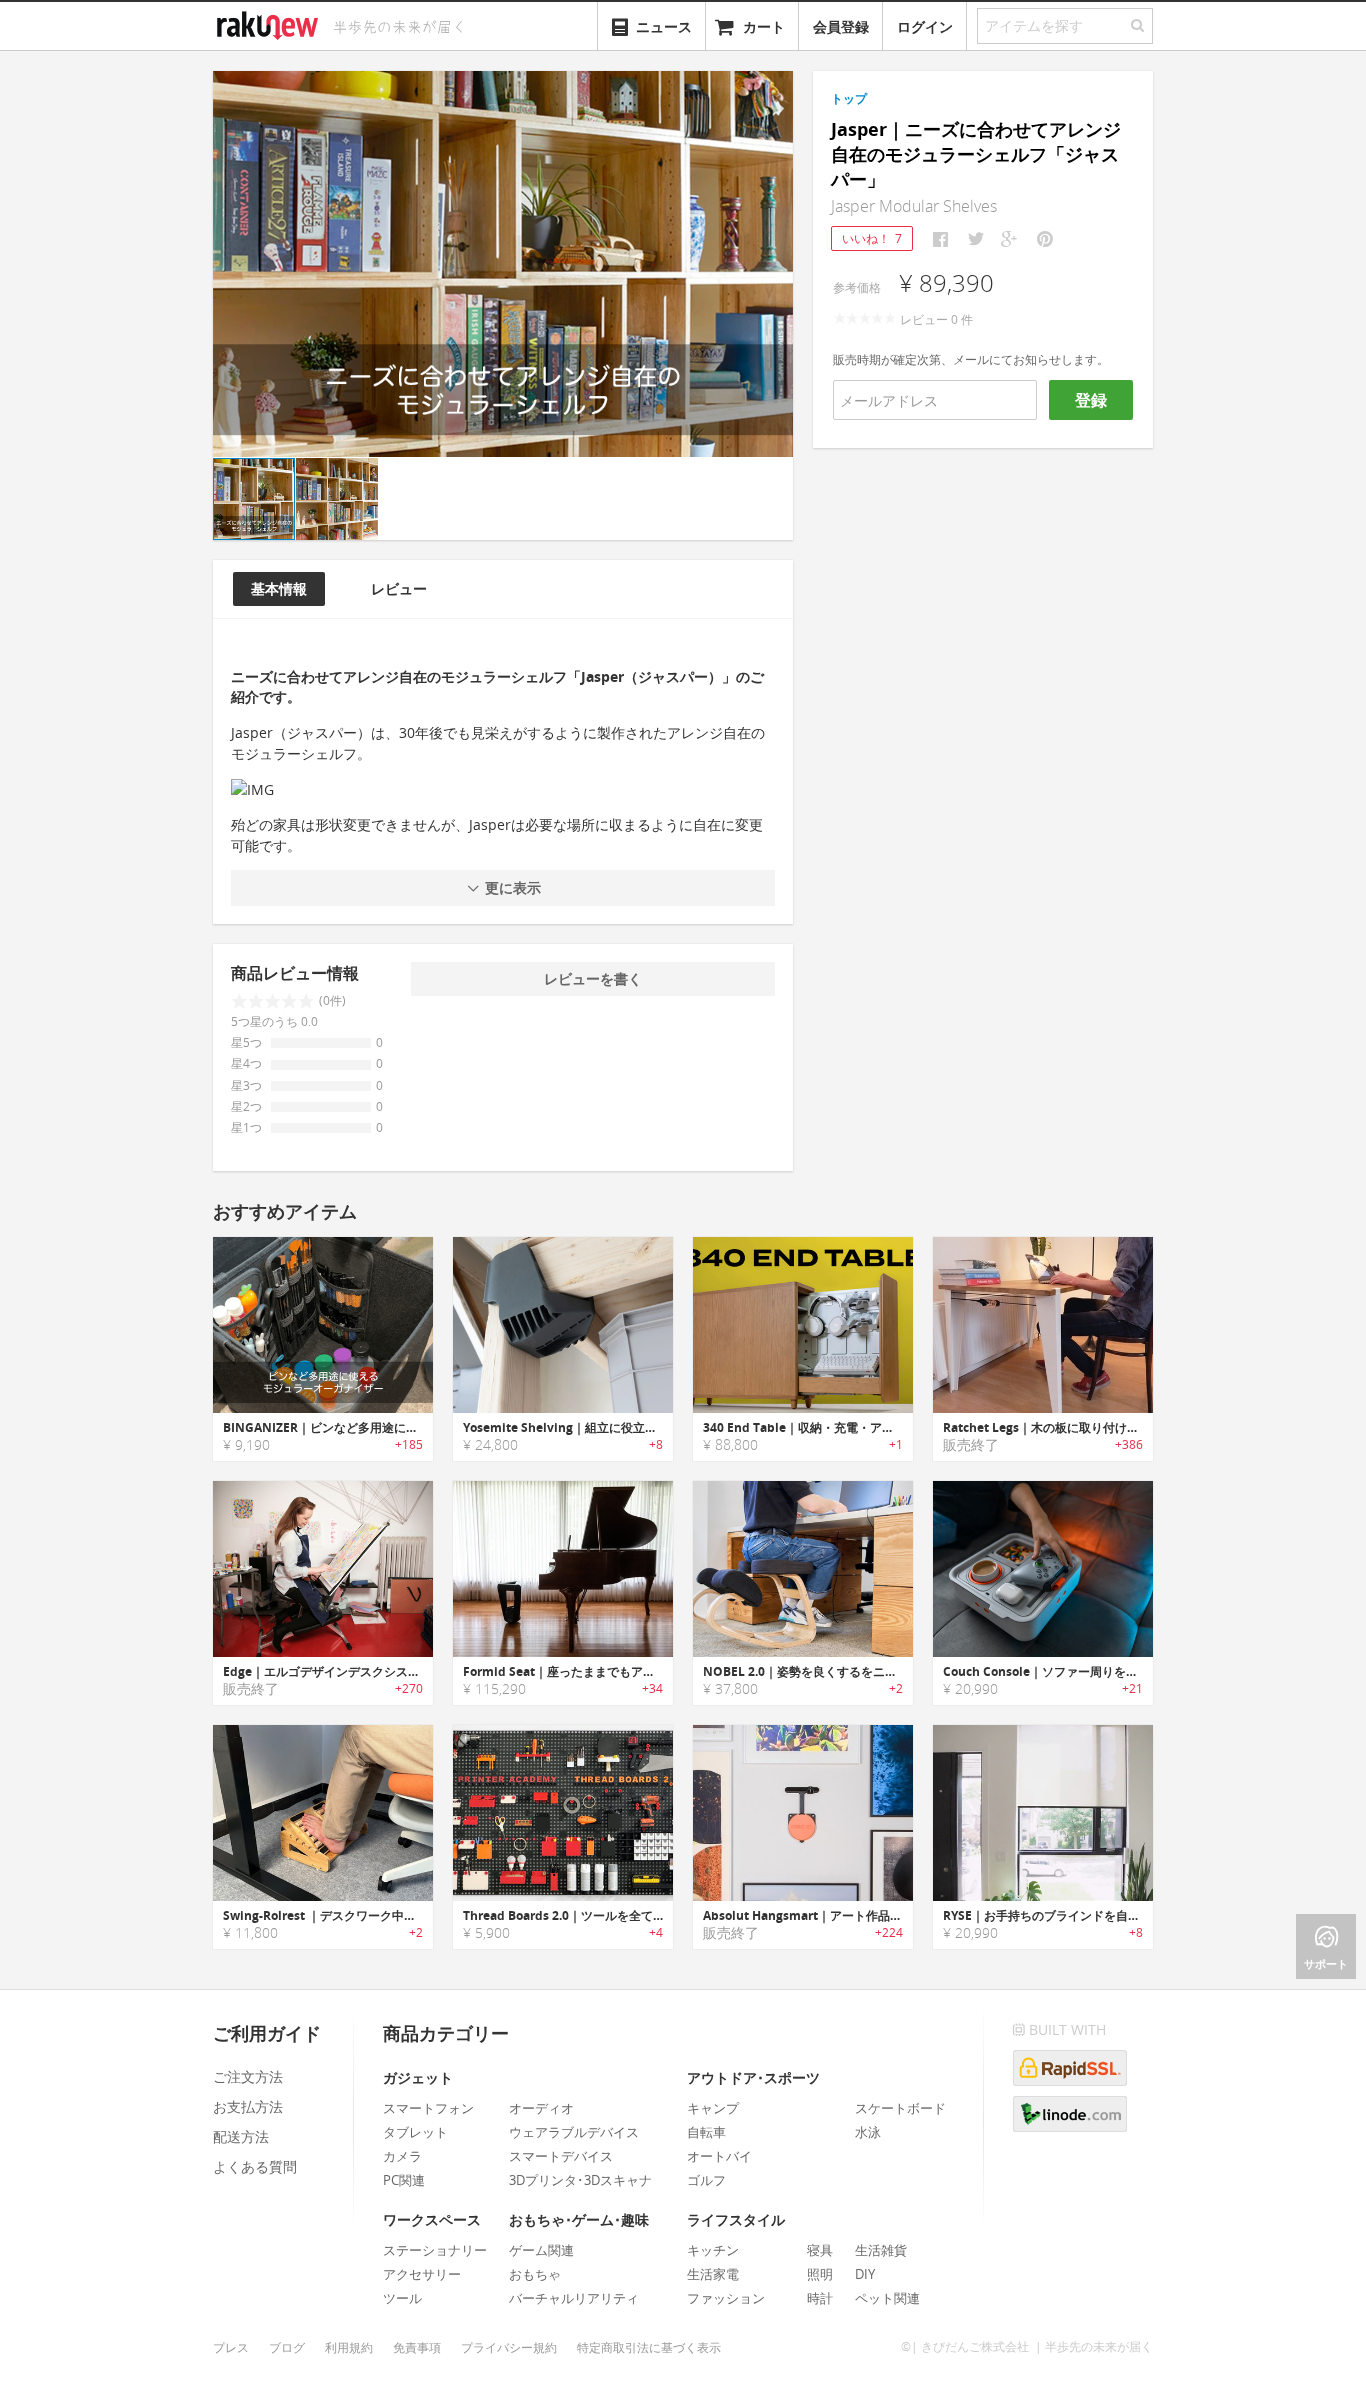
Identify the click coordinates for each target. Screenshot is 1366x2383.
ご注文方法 (248, 2076)
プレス (231, 2347)
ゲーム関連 (541, 2250)
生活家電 (713, 2274)
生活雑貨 (881, 2250)
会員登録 (841, 26)
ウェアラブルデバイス (574, 2132)
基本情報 (279, 588)
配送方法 (241, 2136)
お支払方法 (248, 2106)
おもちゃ (535, 2274)
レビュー (399, 588)
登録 (1091, 400)
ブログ (287, 2347)
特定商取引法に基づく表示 (649, 2347)
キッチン (713, 2250)
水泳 (868, 2132)
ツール (402, 2298)
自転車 (706, 2132)
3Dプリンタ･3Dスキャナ (580, 2180)
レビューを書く (593, 978)
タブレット (415, 2132)
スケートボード (900, 2108)
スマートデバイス (561, 2156)
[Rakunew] (271, 23)
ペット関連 (887, 2298)
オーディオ (541, 2108)
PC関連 (404, 2180)
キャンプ (713, 2108)
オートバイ (719, 2156)
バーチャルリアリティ (574, 2298)
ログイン (925, 26)
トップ (849, 98)
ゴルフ (706, 2180)
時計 (820, 2298)
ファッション (726, 2298)
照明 (820, 2274)
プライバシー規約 (509, 2347)
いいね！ (872, 238)
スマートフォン (428, 2108)
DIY (865, 2274)
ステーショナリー (435, 2250)
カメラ (402, 2156)
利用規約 (349, 2347)
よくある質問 (255, 2166)
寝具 (820, 2250)
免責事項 (417, 2347)
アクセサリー (422, 2274)
